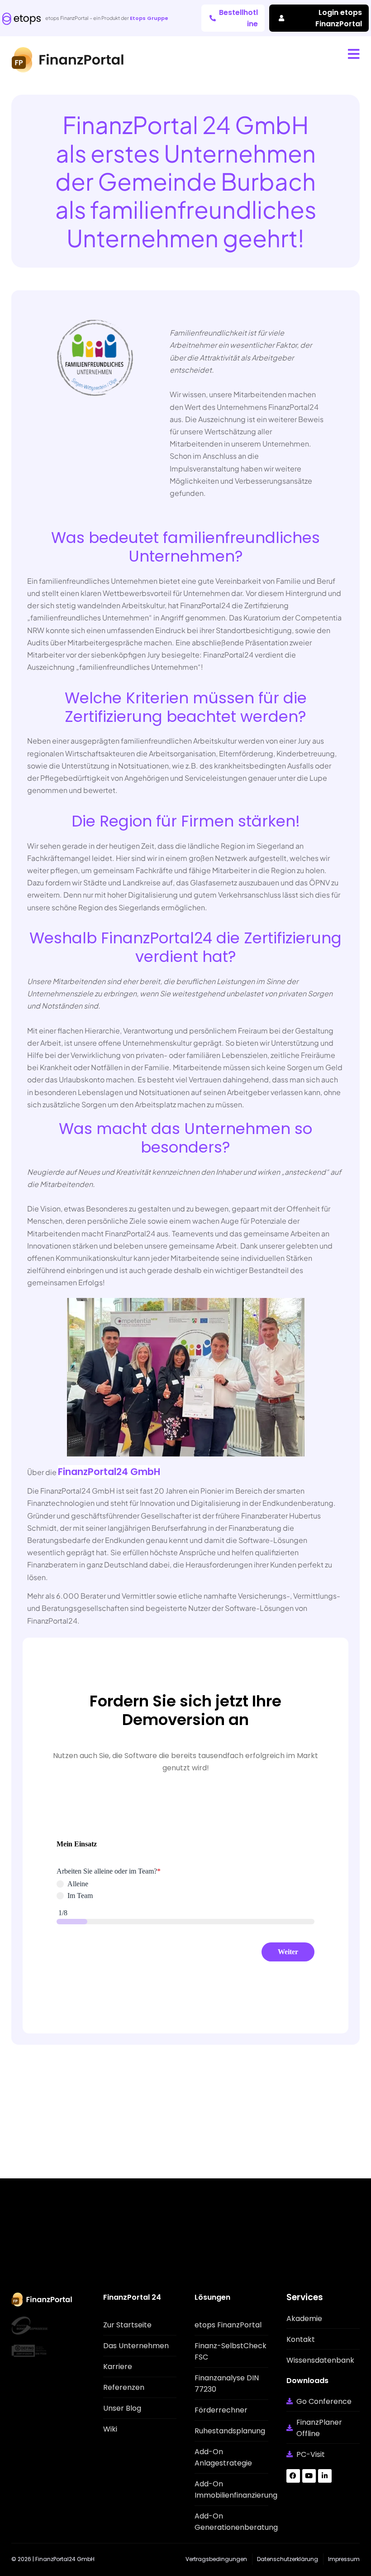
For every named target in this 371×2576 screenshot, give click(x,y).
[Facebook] (293, 2476)
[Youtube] (309, 2476)
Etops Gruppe (149, 18)
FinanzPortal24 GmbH (109, 1472)
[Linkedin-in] (325, 2476)
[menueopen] (354, 54)
